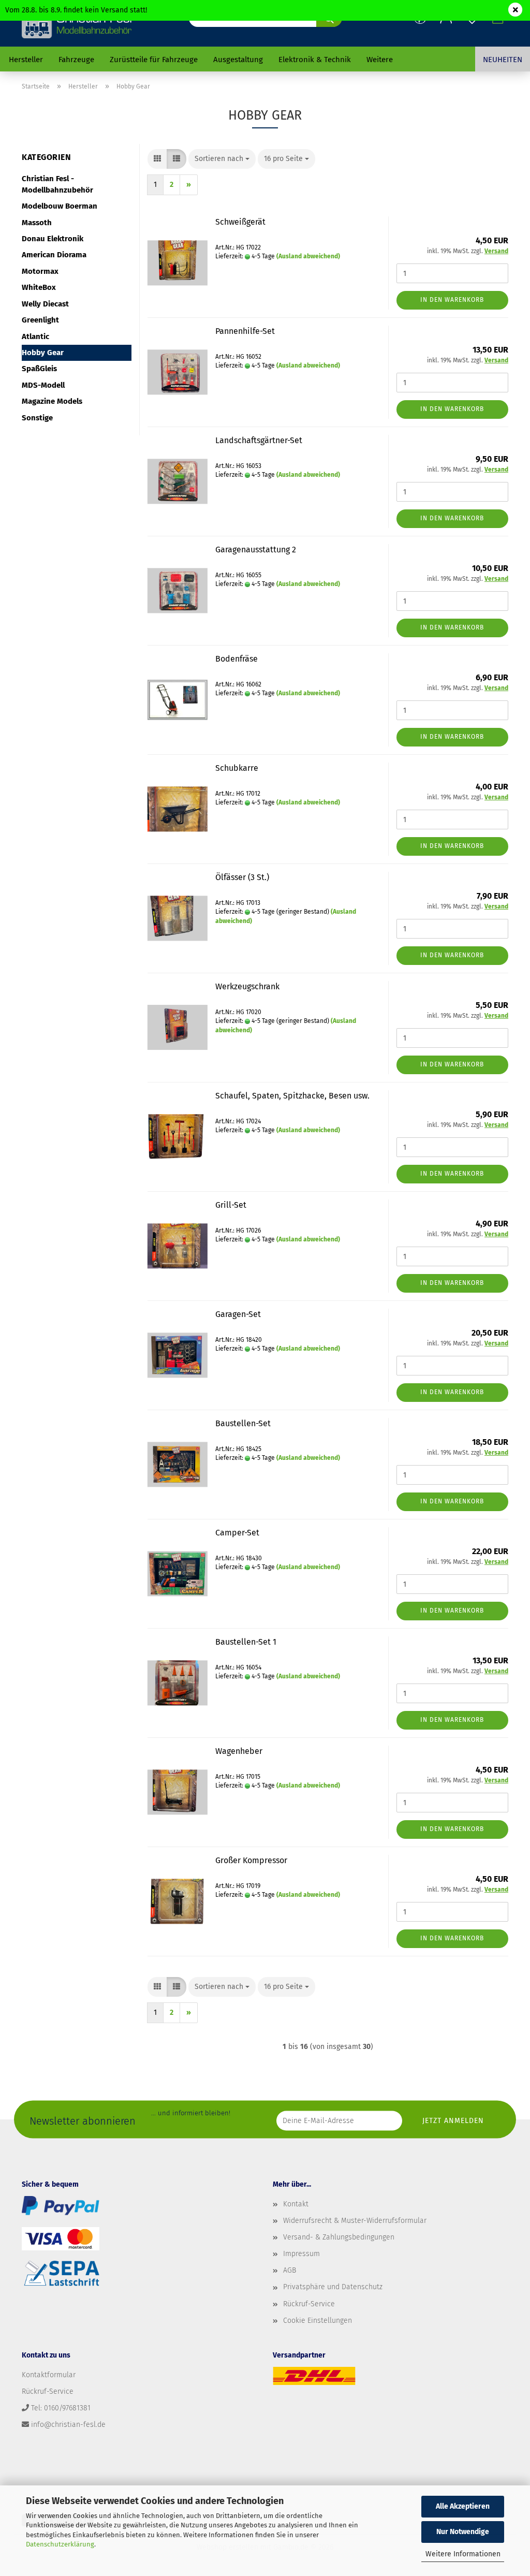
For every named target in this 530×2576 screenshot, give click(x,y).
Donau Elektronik (53, 239)
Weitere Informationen (463, 2554)
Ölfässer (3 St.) (242, 877)
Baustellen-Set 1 (246, 1642)
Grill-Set (231, 1205)
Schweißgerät (240, 222)
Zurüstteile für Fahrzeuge (154, 60)
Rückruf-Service (309, 2304)
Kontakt (296, 2204)
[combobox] (222, 159)
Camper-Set (237, 1533)
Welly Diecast (45, 304)
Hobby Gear (43, 353)
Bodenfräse (237, 659)
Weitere (380, 60)
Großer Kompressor (251, 1860)
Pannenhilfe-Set (245, 331)
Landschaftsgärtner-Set (259, 440)
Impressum (301, 2254)
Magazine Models (52, 401)
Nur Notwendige (463, 2532)
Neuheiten (503, 60)
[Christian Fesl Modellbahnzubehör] (78, 23)
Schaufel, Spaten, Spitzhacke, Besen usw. (292, 1096)
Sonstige (37, 418)
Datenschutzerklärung (60, 2544)
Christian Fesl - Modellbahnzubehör (57, 184)
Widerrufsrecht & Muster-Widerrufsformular (355, 2221)
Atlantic (35, 336)
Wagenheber (239, 1751)
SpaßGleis (39, 369)
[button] (157, 159)
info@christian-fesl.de (68, 2425)
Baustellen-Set (243, 1423)
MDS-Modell (43, 385)
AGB (290, 2270)
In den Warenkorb (452, 300)
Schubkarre (237, 768)
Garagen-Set (238, 1314)
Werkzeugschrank (247, 986)
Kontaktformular (49, 2375)
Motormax (40, 271)
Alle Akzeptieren (463, 2506)
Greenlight (40, 320)
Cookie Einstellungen (318, 2321)
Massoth (37, 223)
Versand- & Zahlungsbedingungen (339, 2237)
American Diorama (54, 255)
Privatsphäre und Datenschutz (333, 2287)
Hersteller (26, 60)
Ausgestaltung (238, 60)
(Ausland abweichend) (308, 256)
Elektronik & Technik (315, 60)
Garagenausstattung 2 (256, 550)
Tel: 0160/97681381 (61, 2408)
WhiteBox (39, 287)
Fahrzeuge (76, 60)
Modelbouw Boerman (60, 206)
